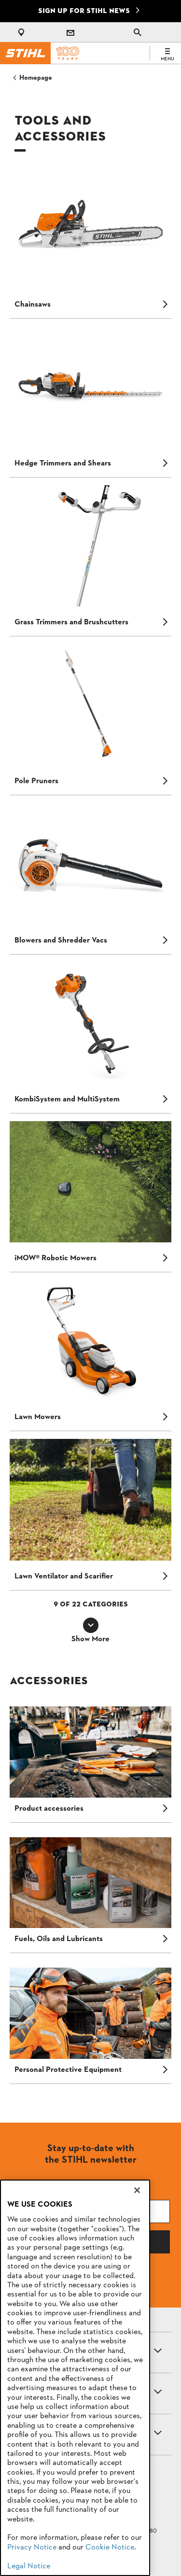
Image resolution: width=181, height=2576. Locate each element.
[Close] (137, 2190)
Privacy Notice (32, 2548)
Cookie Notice (110, 2548)
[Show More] (91, 1625)
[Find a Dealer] (23, 32)
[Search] (138, 32)
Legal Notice (29, 2566)
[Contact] (70, 32)
